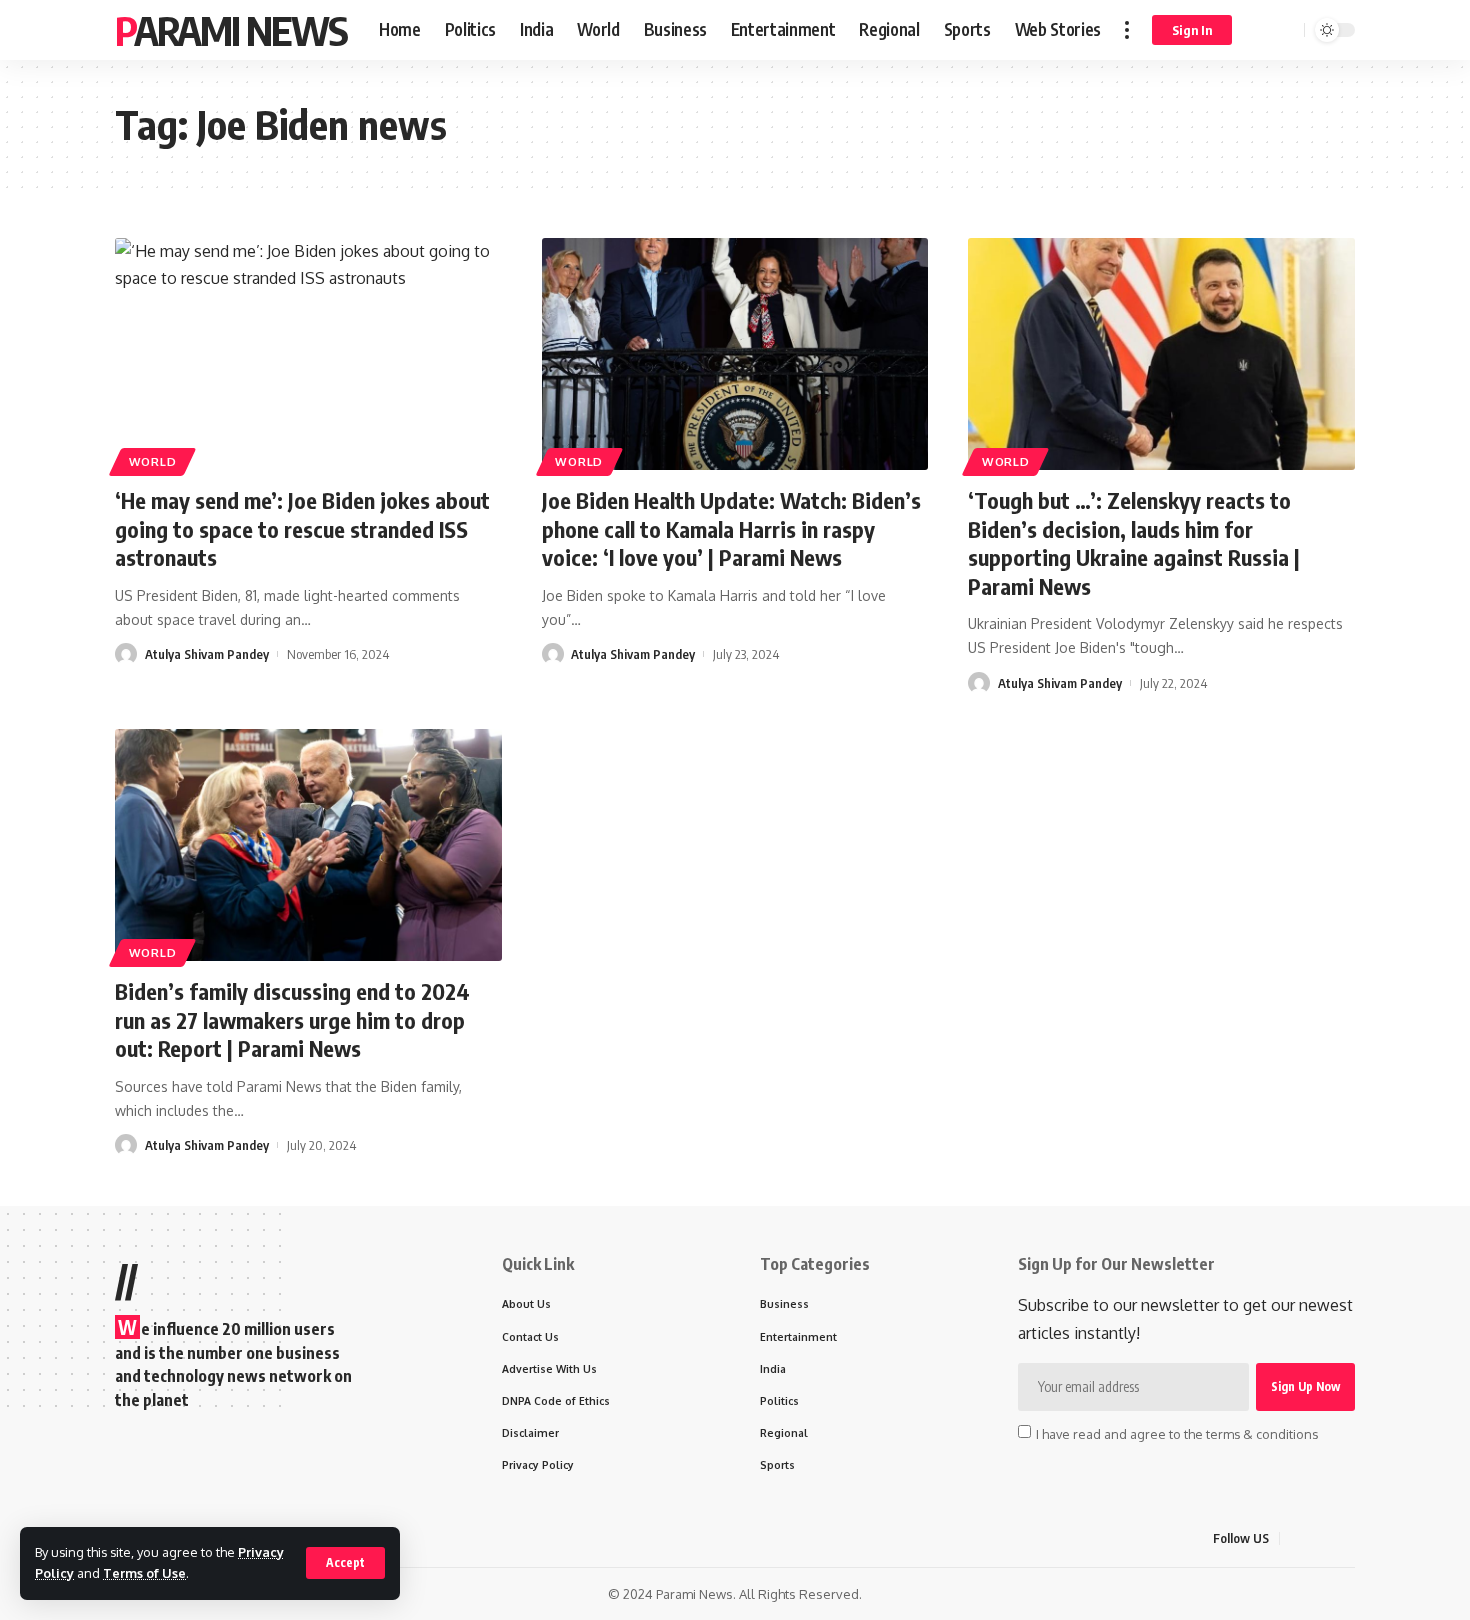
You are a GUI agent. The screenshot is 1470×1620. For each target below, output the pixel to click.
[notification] (1260, 30)
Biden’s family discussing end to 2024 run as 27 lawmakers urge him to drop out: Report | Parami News (292, 1019)
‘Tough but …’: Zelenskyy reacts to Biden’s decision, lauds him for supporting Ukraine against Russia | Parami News (1134, 543)
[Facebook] (1296, 1538)
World (153, 461)
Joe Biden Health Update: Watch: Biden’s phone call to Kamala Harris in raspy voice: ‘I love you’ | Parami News (731, 528)
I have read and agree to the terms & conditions (1177, 1433)
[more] (1127, 30)
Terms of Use (144, 1573)
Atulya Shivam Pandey (207, 654)
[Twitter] (1320, 1538)
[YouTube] (1344, 1538)
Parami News (231, 30)
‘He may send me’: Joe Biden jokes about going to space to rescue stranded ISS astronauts (302, 528)
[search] (1286, 30)
